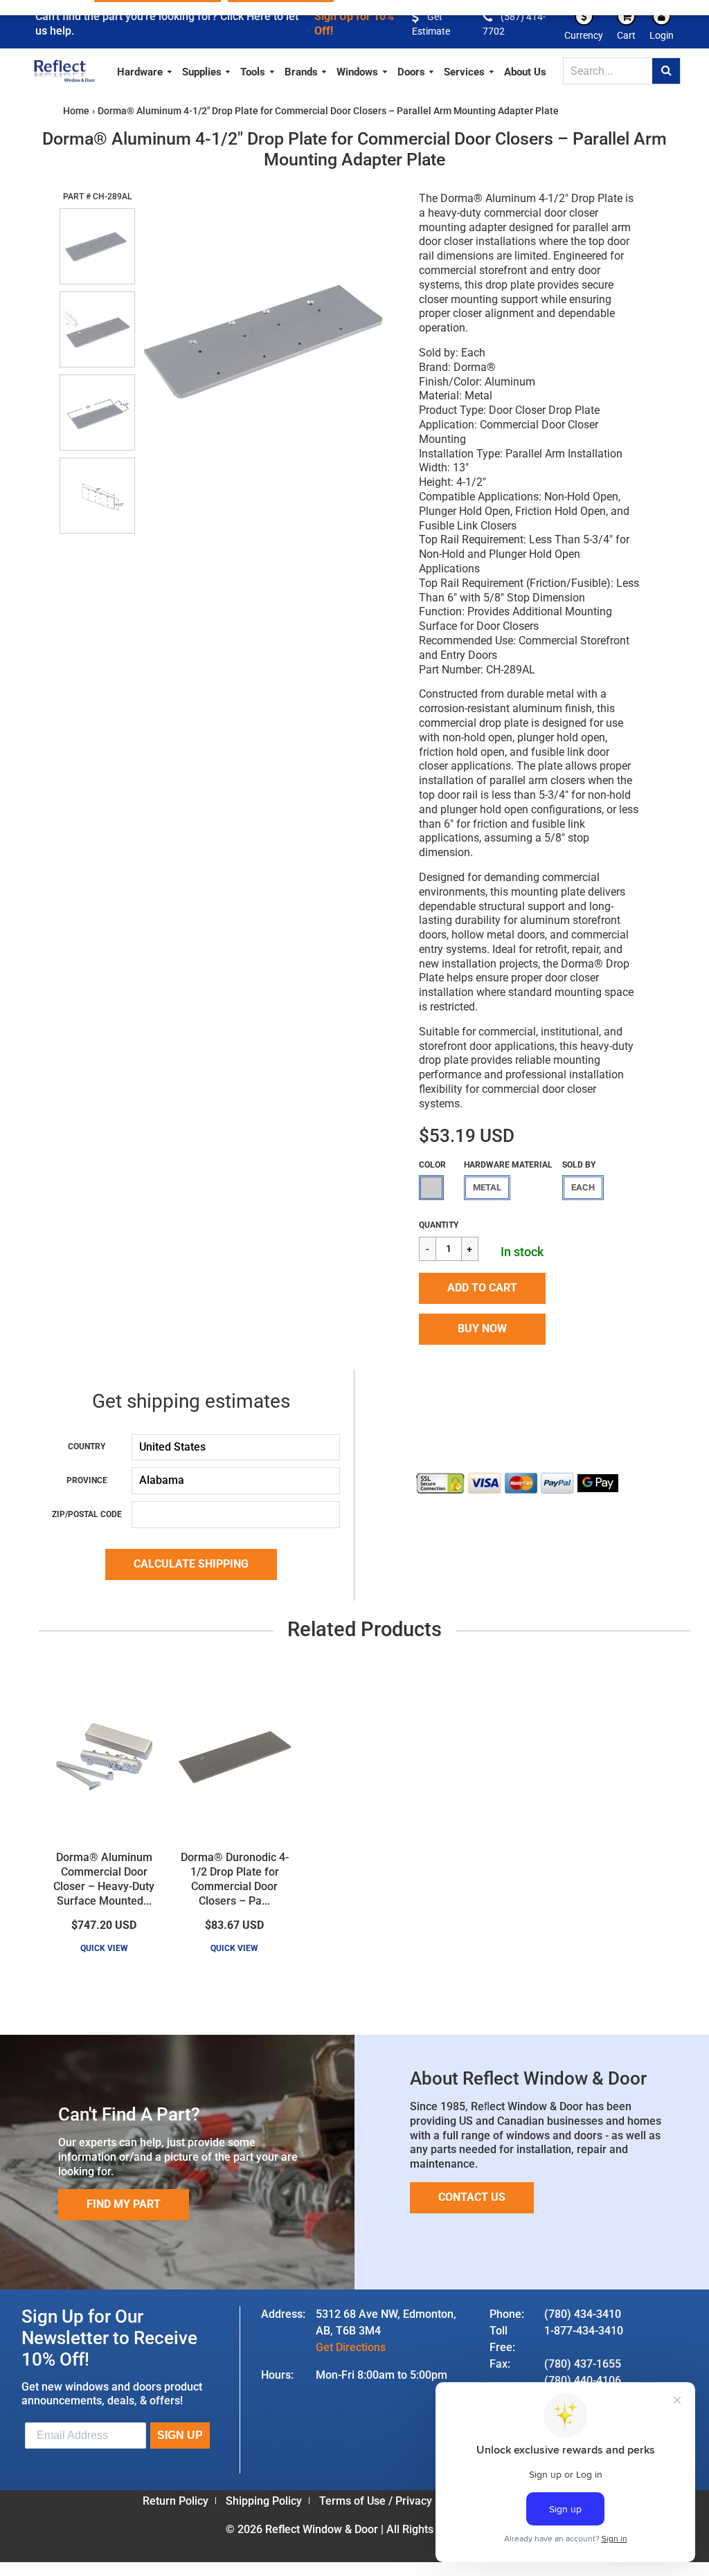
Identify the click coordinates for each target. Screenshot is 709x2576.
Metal (487, 1187)
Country (87, 1446)
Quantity (439, 1225)
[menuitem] (145, 70)
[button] (482, 1288)
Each (583, 1187)
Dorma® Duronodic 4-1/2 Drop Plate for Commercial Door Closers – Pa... (235, 1879)
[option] (269, 339)
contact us (472, 2197)
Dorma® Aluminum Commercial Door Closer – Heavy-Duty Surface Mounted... (104, 1879)
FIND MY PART (124, 2204)
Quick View (104, 1948)
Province (87, 1480)
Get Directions (351, 2347)
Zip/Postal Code (87, 1514)
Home (76, 111)
